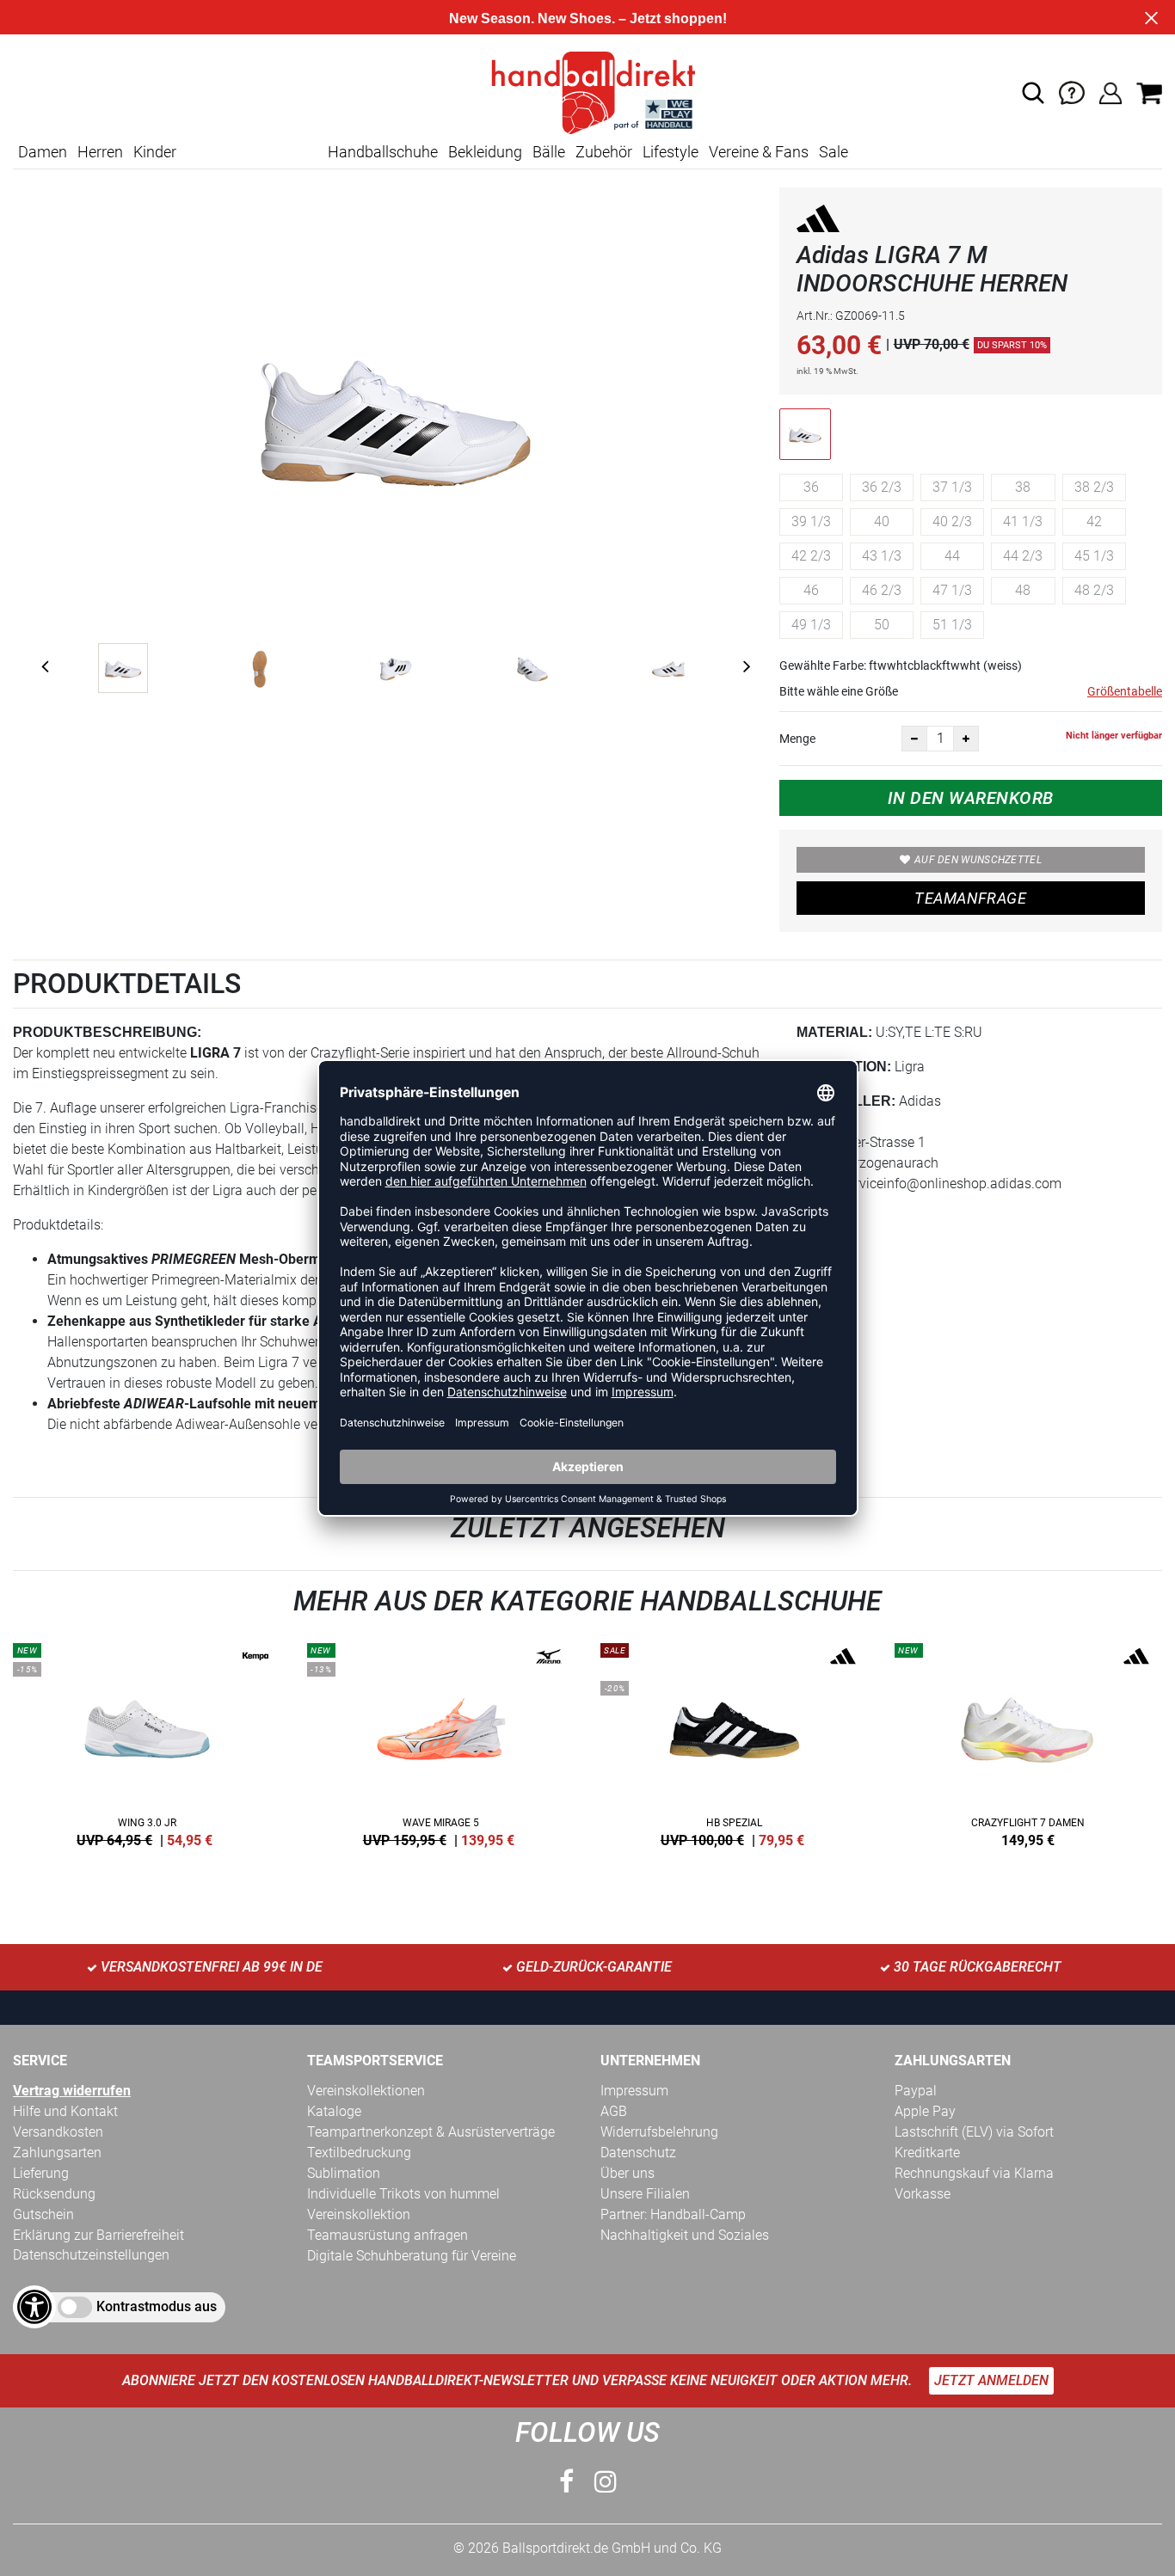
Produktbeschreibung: (107, 1032)
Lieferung (41, 2173)
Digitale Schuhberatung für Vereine (412, 2256)
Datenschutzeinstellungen (91, 2255)
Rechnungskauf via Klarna (974, 2173)
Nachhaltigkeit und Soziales (685, 2235)
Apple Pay (925, 2111)
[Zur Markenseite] (818, 221)
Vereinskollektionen (366, 2091)
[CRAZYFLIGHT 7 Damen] (1029, 1742)
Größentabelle (1125, 691)
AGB (614, 2111)
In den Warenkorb (971, 798)
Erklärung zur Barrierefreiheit (98, 2235)
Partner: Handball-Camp (673, 2214)
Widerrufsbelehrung (659, 2132)
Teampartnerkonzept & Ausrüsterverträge (431, 2132)
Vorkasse (923, 2194)
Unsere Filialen (645, 2194)
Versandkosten (58, 2132)
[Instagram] (606, 2482)
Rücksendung (54, 2194)
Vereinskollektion (359, 2214)
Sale (834, 152)
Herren (100, 152)
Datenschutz (638, 2153)
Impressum (634, 2091)
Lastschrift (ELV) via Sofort (974, 2132)
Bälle (549, 152)
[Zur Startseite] (587, 92)
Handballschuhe (383, 152)
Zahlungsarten (57, 2153)
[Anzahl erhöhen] (966, 739)
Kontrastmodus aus (157, 2306)
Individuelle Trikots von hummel (403, 2194)
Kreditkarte (927, 2153)
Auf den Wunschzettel (978, 860)
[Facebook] (566, 2482)
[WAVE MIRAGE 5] (441, 1742)
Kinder (155, 152)
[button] (1033, 93)
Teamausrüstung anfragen (388, 2235)
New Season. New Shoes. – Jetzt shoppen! (588, 18)
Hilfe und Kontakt (65, 2111)
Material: (834, 1032)
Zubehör (604, 152)
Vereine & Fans (759, 152)
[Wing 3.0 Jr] (147, 1742)
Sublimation (344, 2173)
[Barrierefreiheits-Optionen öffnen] (34, 2307)
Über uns (627, 2173)
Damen (43, 152)
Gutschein (43, 2214)
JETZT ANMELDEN (991, 2380)
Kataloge (334, 2111)
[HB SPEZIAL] (735, 1742)
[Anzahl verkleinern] (914, 739)
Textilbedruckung (359, 2153)
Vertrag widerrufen (72, 2091)
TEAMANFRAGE (970, 898)
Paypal (916, 2091)
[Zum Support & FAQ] (1072, 92)
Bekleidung (485, 152)
